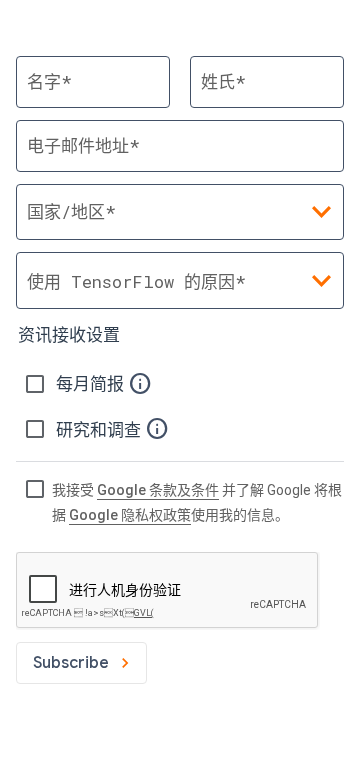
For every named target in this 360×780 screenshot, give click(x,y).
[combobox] (180, 280)
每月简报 (92, 384)
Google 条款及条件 (158, 490)
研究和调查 (100, 430)
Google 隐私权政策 (130, 515)
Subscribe (71, 663)
